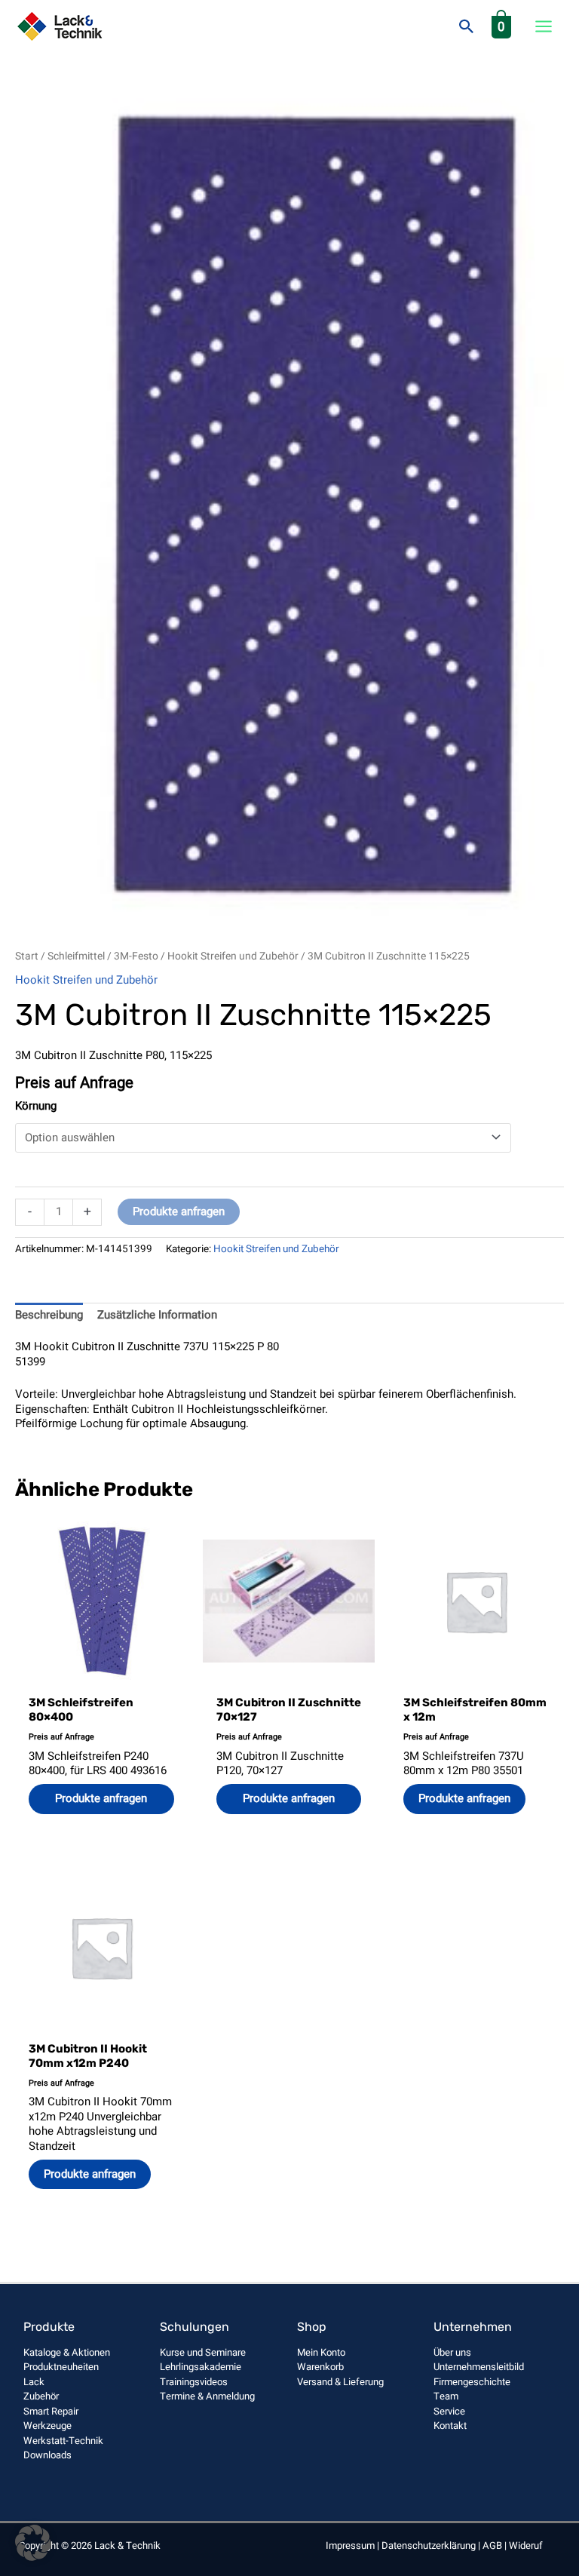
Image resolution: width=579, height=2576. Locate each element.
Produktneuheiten (61, 2367)
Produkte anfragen (179, 1211)
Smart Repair (51, 2411)
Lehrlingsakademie (201, 2367)
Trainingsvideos (194, 2382)
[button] (467, 26)
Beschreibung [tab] (49, 1315)
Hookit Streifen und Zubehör (233, 956)
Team (446, 2396)
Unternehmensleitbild (479, 2367)
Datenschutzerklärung (429, 2545)
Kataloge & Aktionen (67, 2352)
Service (449, 2411)
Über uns (452, 2352)
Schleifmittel (76, 956)
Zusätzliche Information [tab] (157, 1315)
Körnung (36, 1106)
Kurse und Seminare (203, 2352)
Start (27, 956)
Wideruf (526, 2545)
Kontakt (450, 2426)
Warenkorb (320, 2367)
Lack (34, 2382)
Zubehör (41, 2396)
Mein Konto (321, 2352)
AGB (492, 2545)
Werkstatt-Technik (63, 2441)
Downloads (47, 2455)
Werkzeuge (47, 2426)
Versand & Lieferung (340, 2382)
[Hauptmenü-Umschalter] (544, 27)
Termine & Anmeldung (207, 2396)
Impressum (350, 2545)
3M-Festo (136, 956)
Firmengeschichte (472, 2382)
